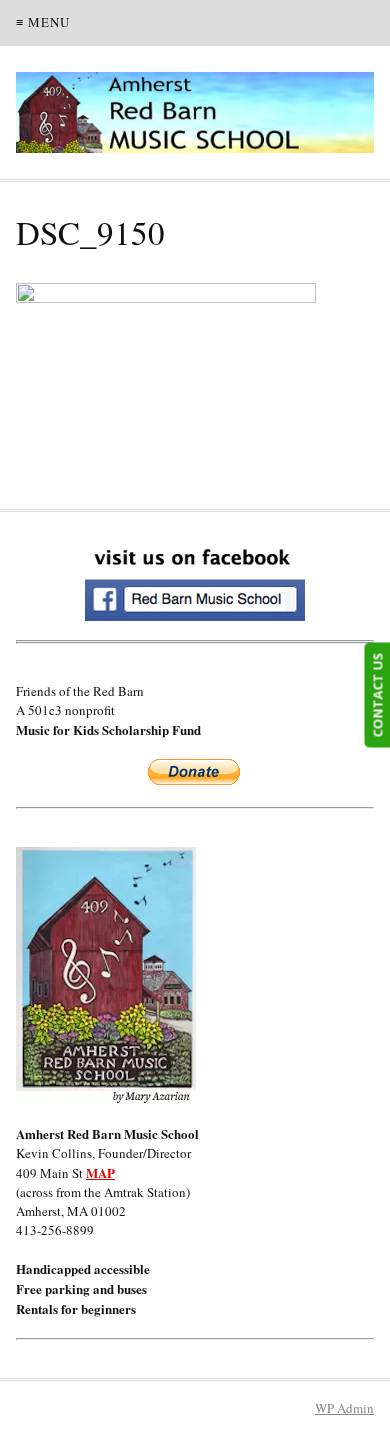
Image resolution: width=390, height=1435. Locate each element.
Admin (344, 1408)
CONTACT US (377, 694)
